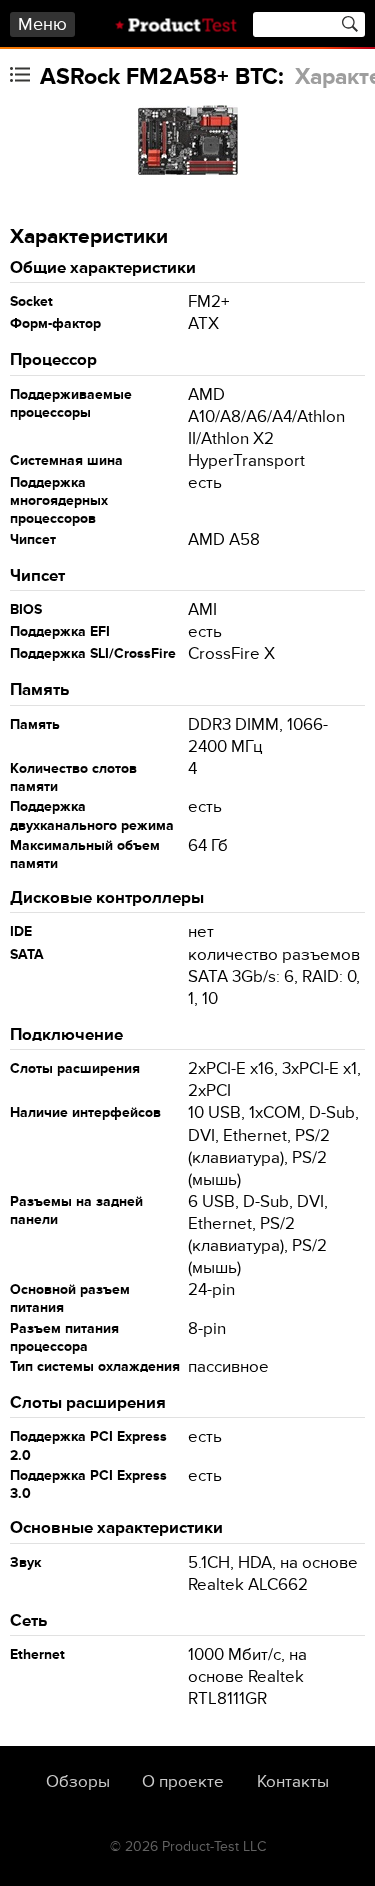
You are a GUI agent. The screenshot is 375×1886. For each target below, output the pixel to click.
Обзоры (78, 1782)
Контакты (293, 1782)
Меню (42, 24)
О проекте (183, 1782)
